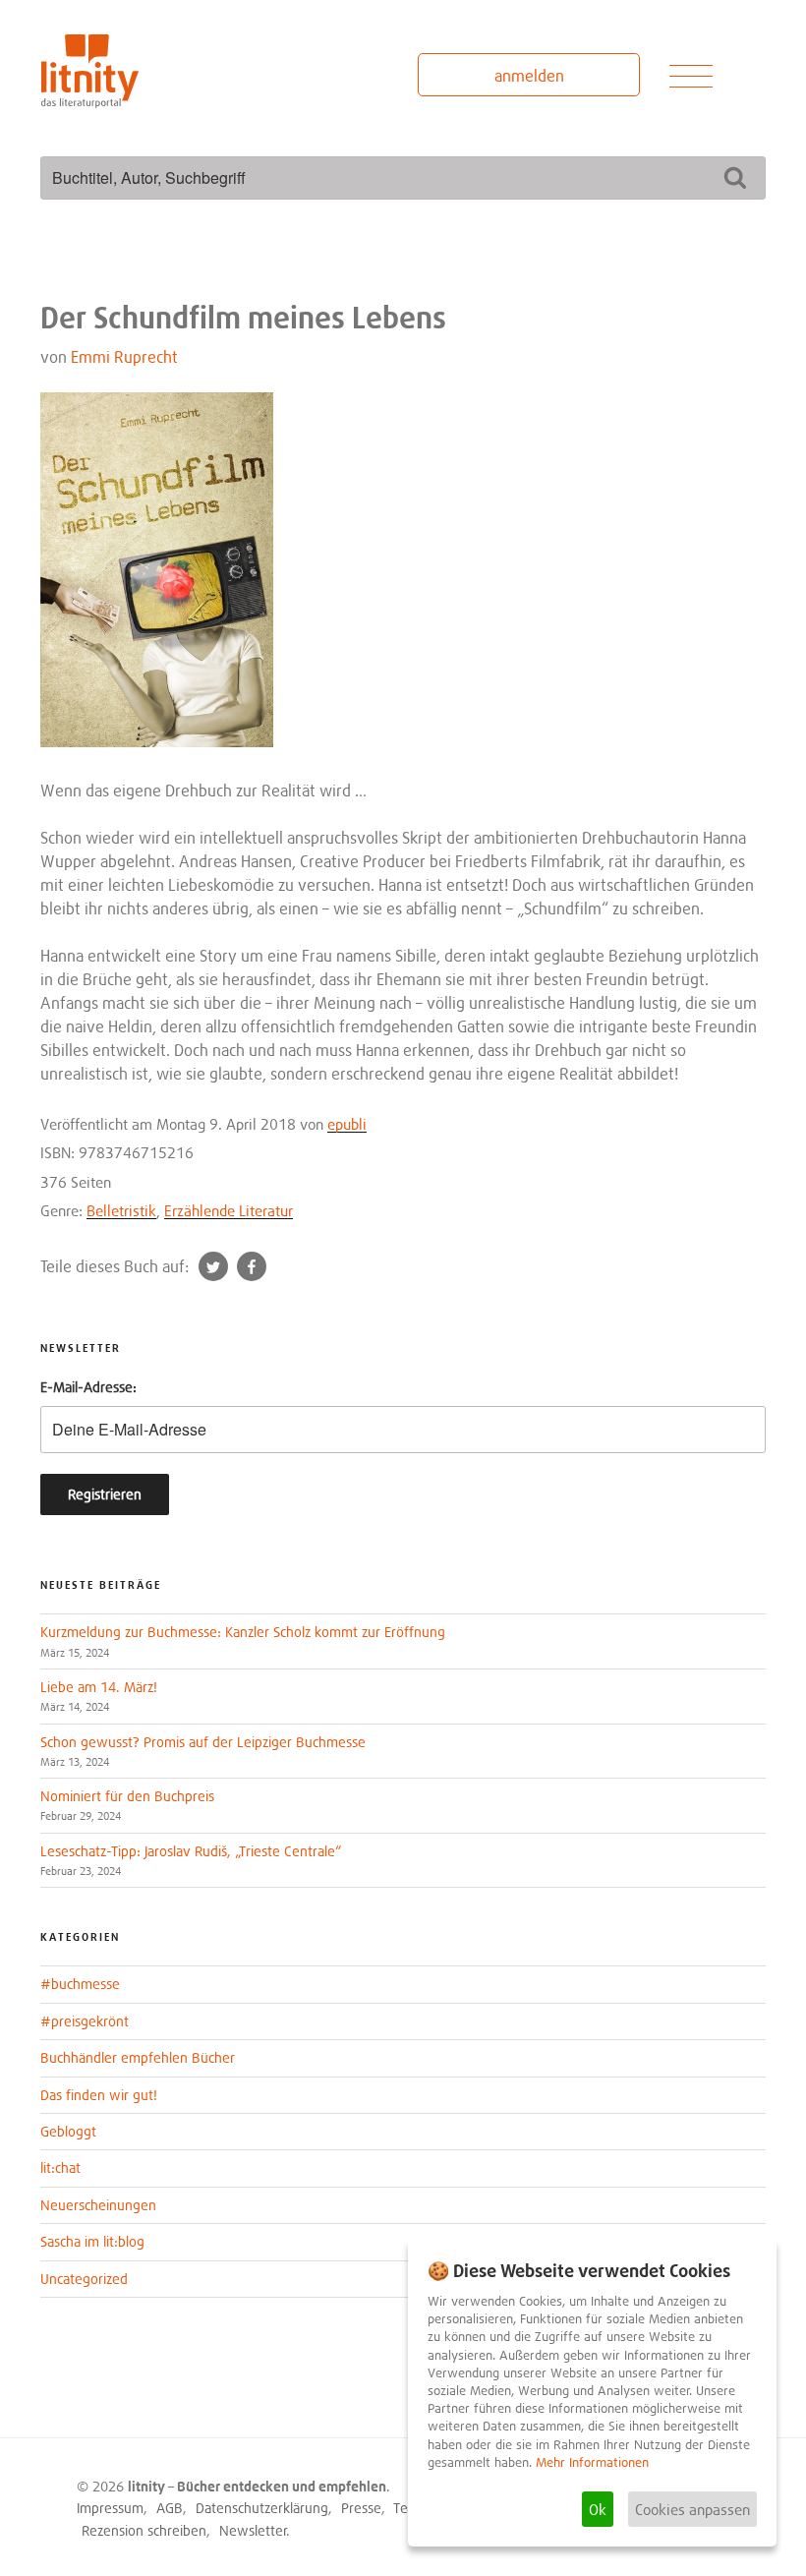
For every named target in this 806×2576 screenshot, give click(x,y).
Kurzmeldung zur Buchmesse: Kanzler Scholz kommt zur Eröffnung (243, 1632)
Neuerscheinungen (98, 2205)
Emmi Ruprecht (124, 357)
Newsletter (253, 2530)
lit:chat (60, 2167)
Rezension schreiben (144, 2530)
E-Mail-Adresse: (88, 1387)
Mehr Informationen (592, 2462)
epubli (347, 1124)
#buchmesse (80, 1984)
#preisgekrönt (85, 2021)
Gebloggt (68, 2131)
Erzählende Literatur (229, 1210)
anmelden (529, 76)
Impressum (110, 2508)
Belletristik (121, 1210)
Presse (361, 2508)
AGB (170, 2508)
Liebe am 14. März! (99, 1687)
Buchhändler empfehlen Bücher (138, 2057)
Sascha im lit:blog (92, 2241)
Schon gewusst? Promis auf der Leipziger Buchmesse (203, 1742)
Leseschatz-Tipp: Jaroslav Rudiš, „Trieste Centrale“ (191, 1851)
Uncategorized (84, 2279)
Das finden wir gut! (99, 2095)
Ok (598, 2509)
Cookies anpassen (692, 2509)
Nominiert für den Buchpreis (127, 1796)
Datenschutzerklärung (262, 2508)
